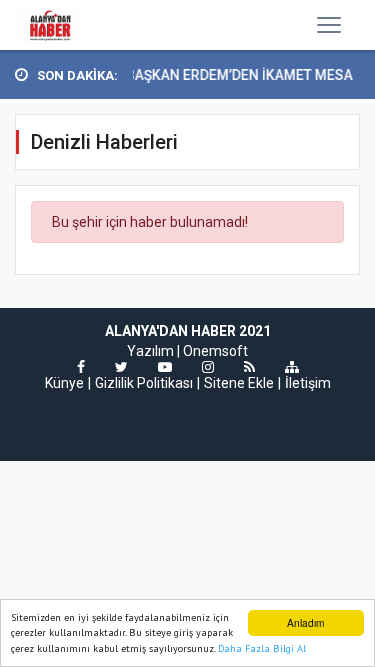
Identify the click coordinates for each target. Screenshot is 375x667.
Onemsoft (215, 351)
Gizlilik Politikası (144, 383)
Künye (64, 383)
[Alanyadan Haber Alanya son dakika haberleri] (50, 25)
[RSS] (249, 367)
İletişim (308, 383)
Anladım (305, 622)
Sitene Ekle (239, 383)
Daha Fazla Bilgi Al (262, 648)
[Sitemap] (292, 367)
